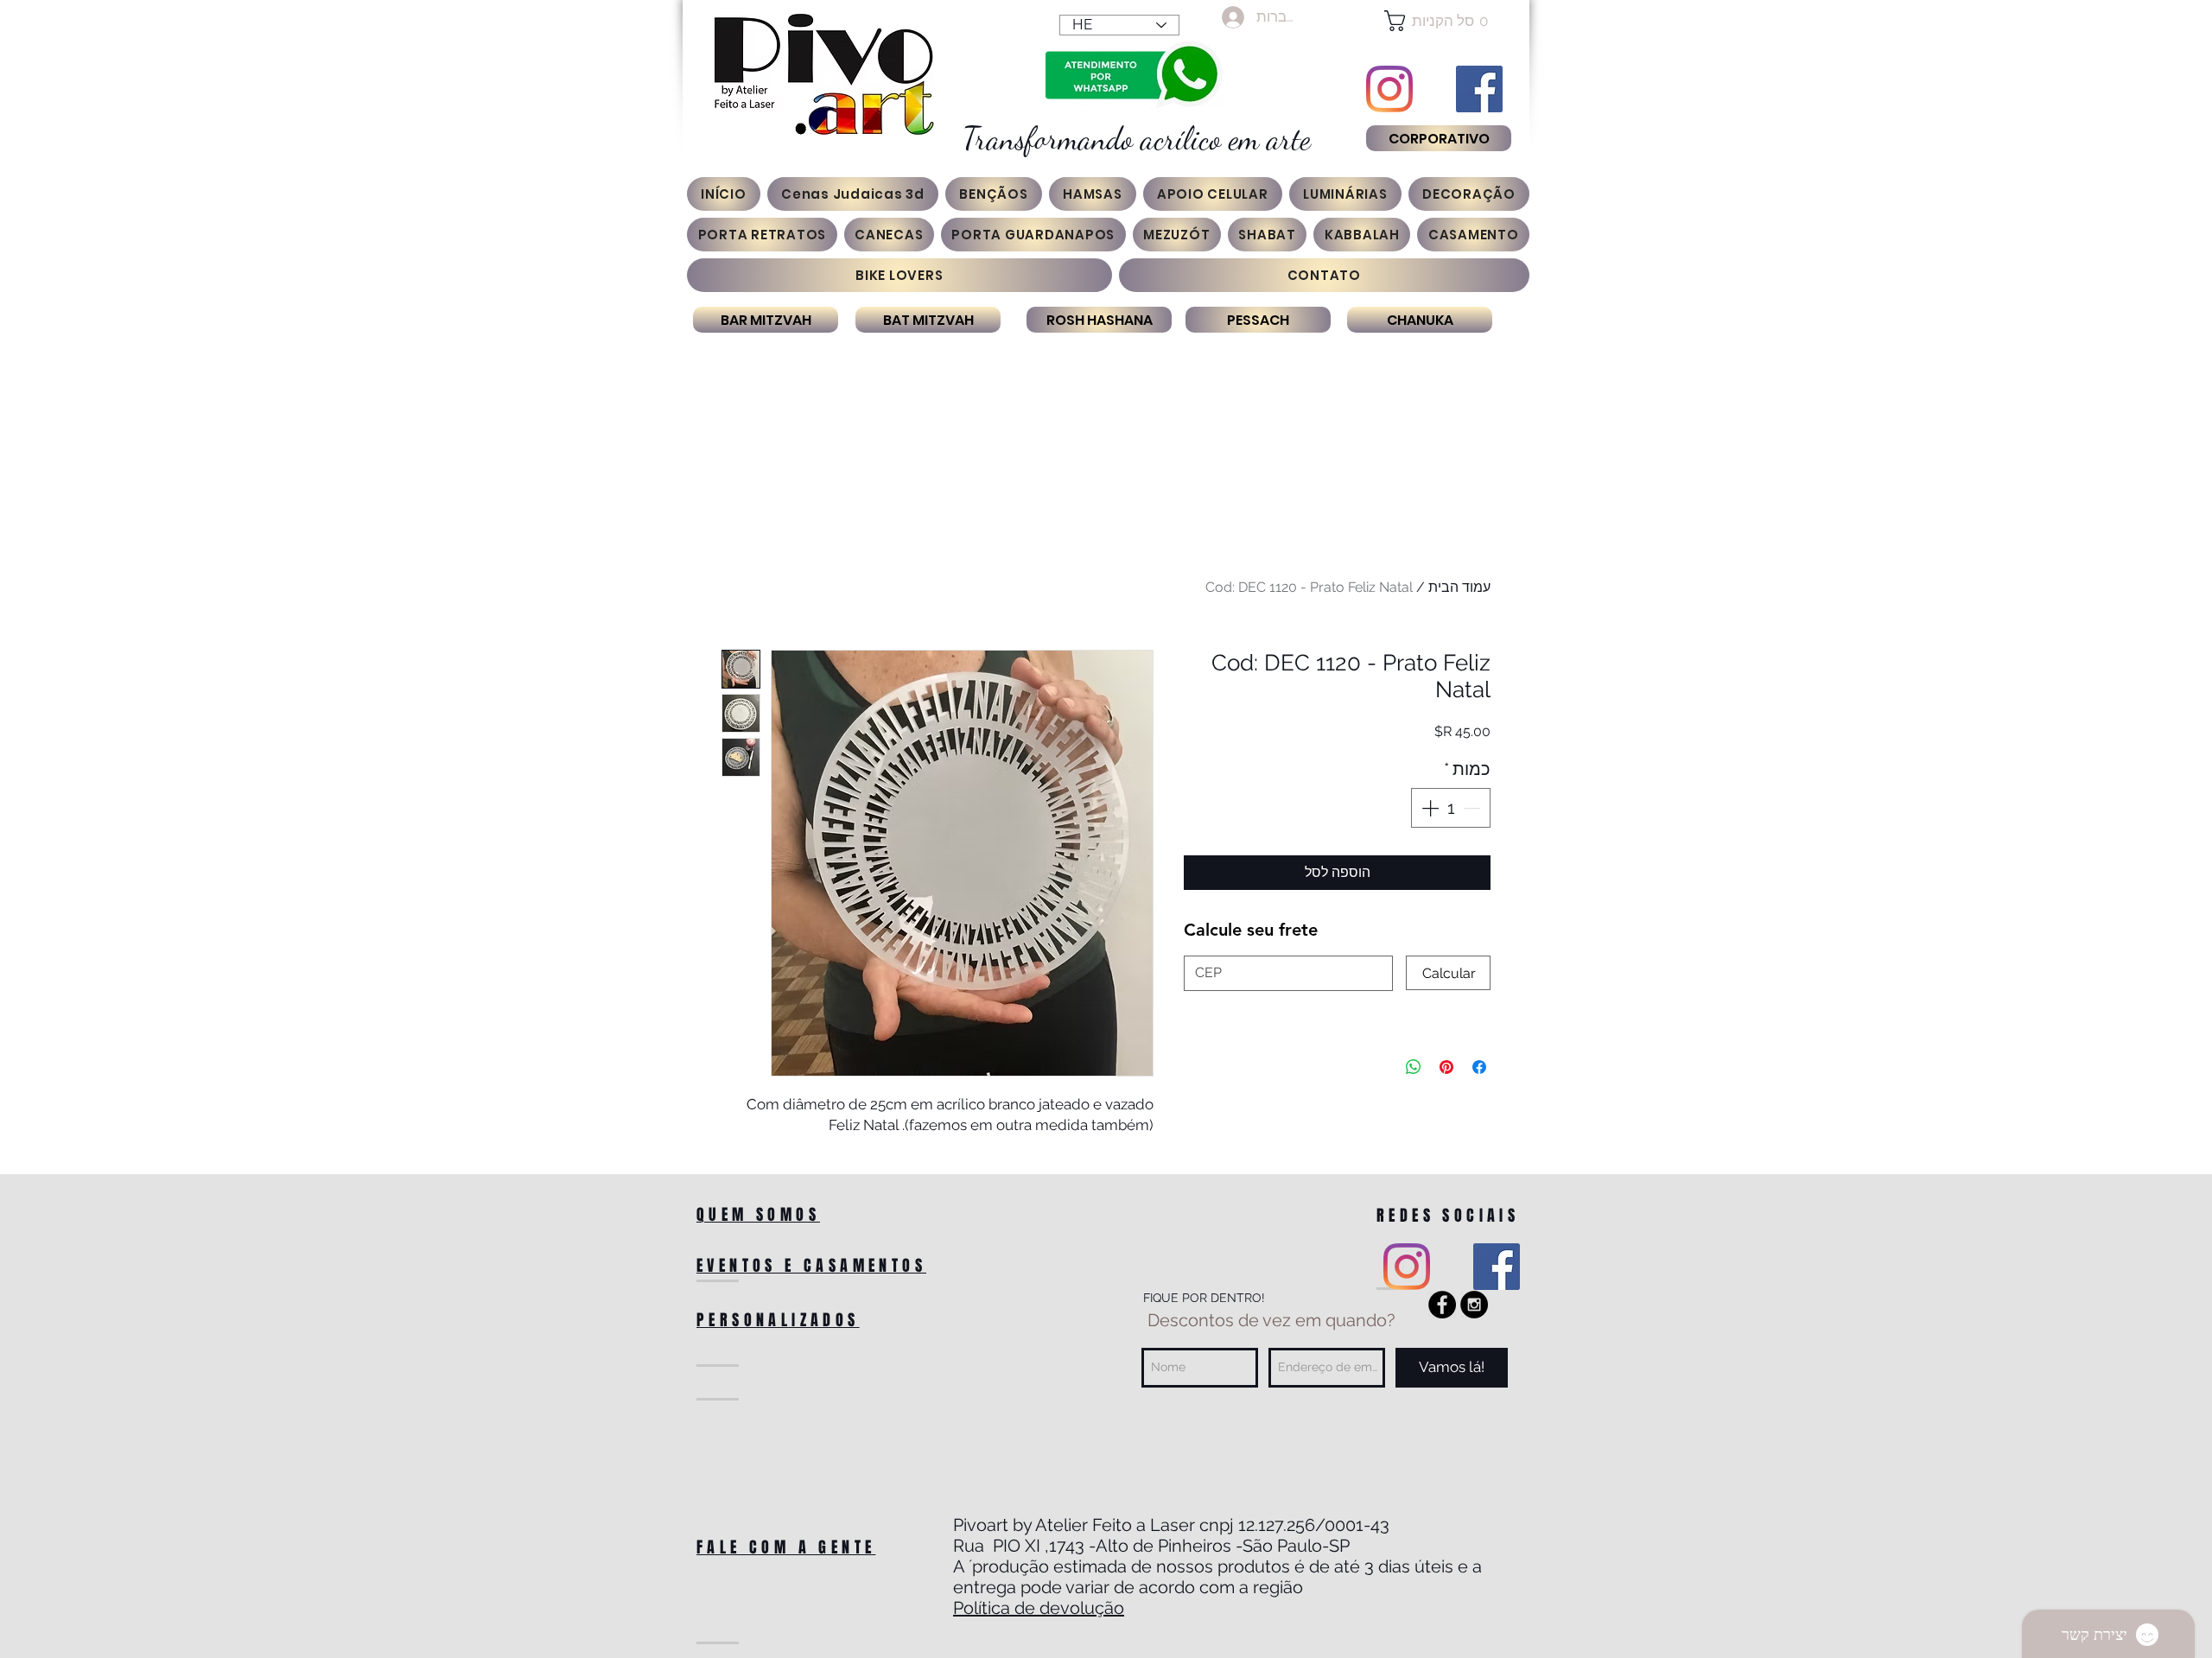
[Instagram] (1389, 89)
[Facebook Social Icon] (1479, 89)
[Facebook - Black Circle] (1442, 1305)
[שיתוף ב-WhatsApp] (1414, 1067)
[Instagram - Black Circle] (1474, 1305)
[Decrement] (1473, 808)
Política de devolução (1039, 1608)
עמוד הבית (1459, 587)
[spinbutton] (1451, 808)
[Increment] (1428, 808)
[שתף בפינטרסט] (1446, 1067)
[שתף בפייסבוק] (1479, 1067)
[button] (1438, 21)
